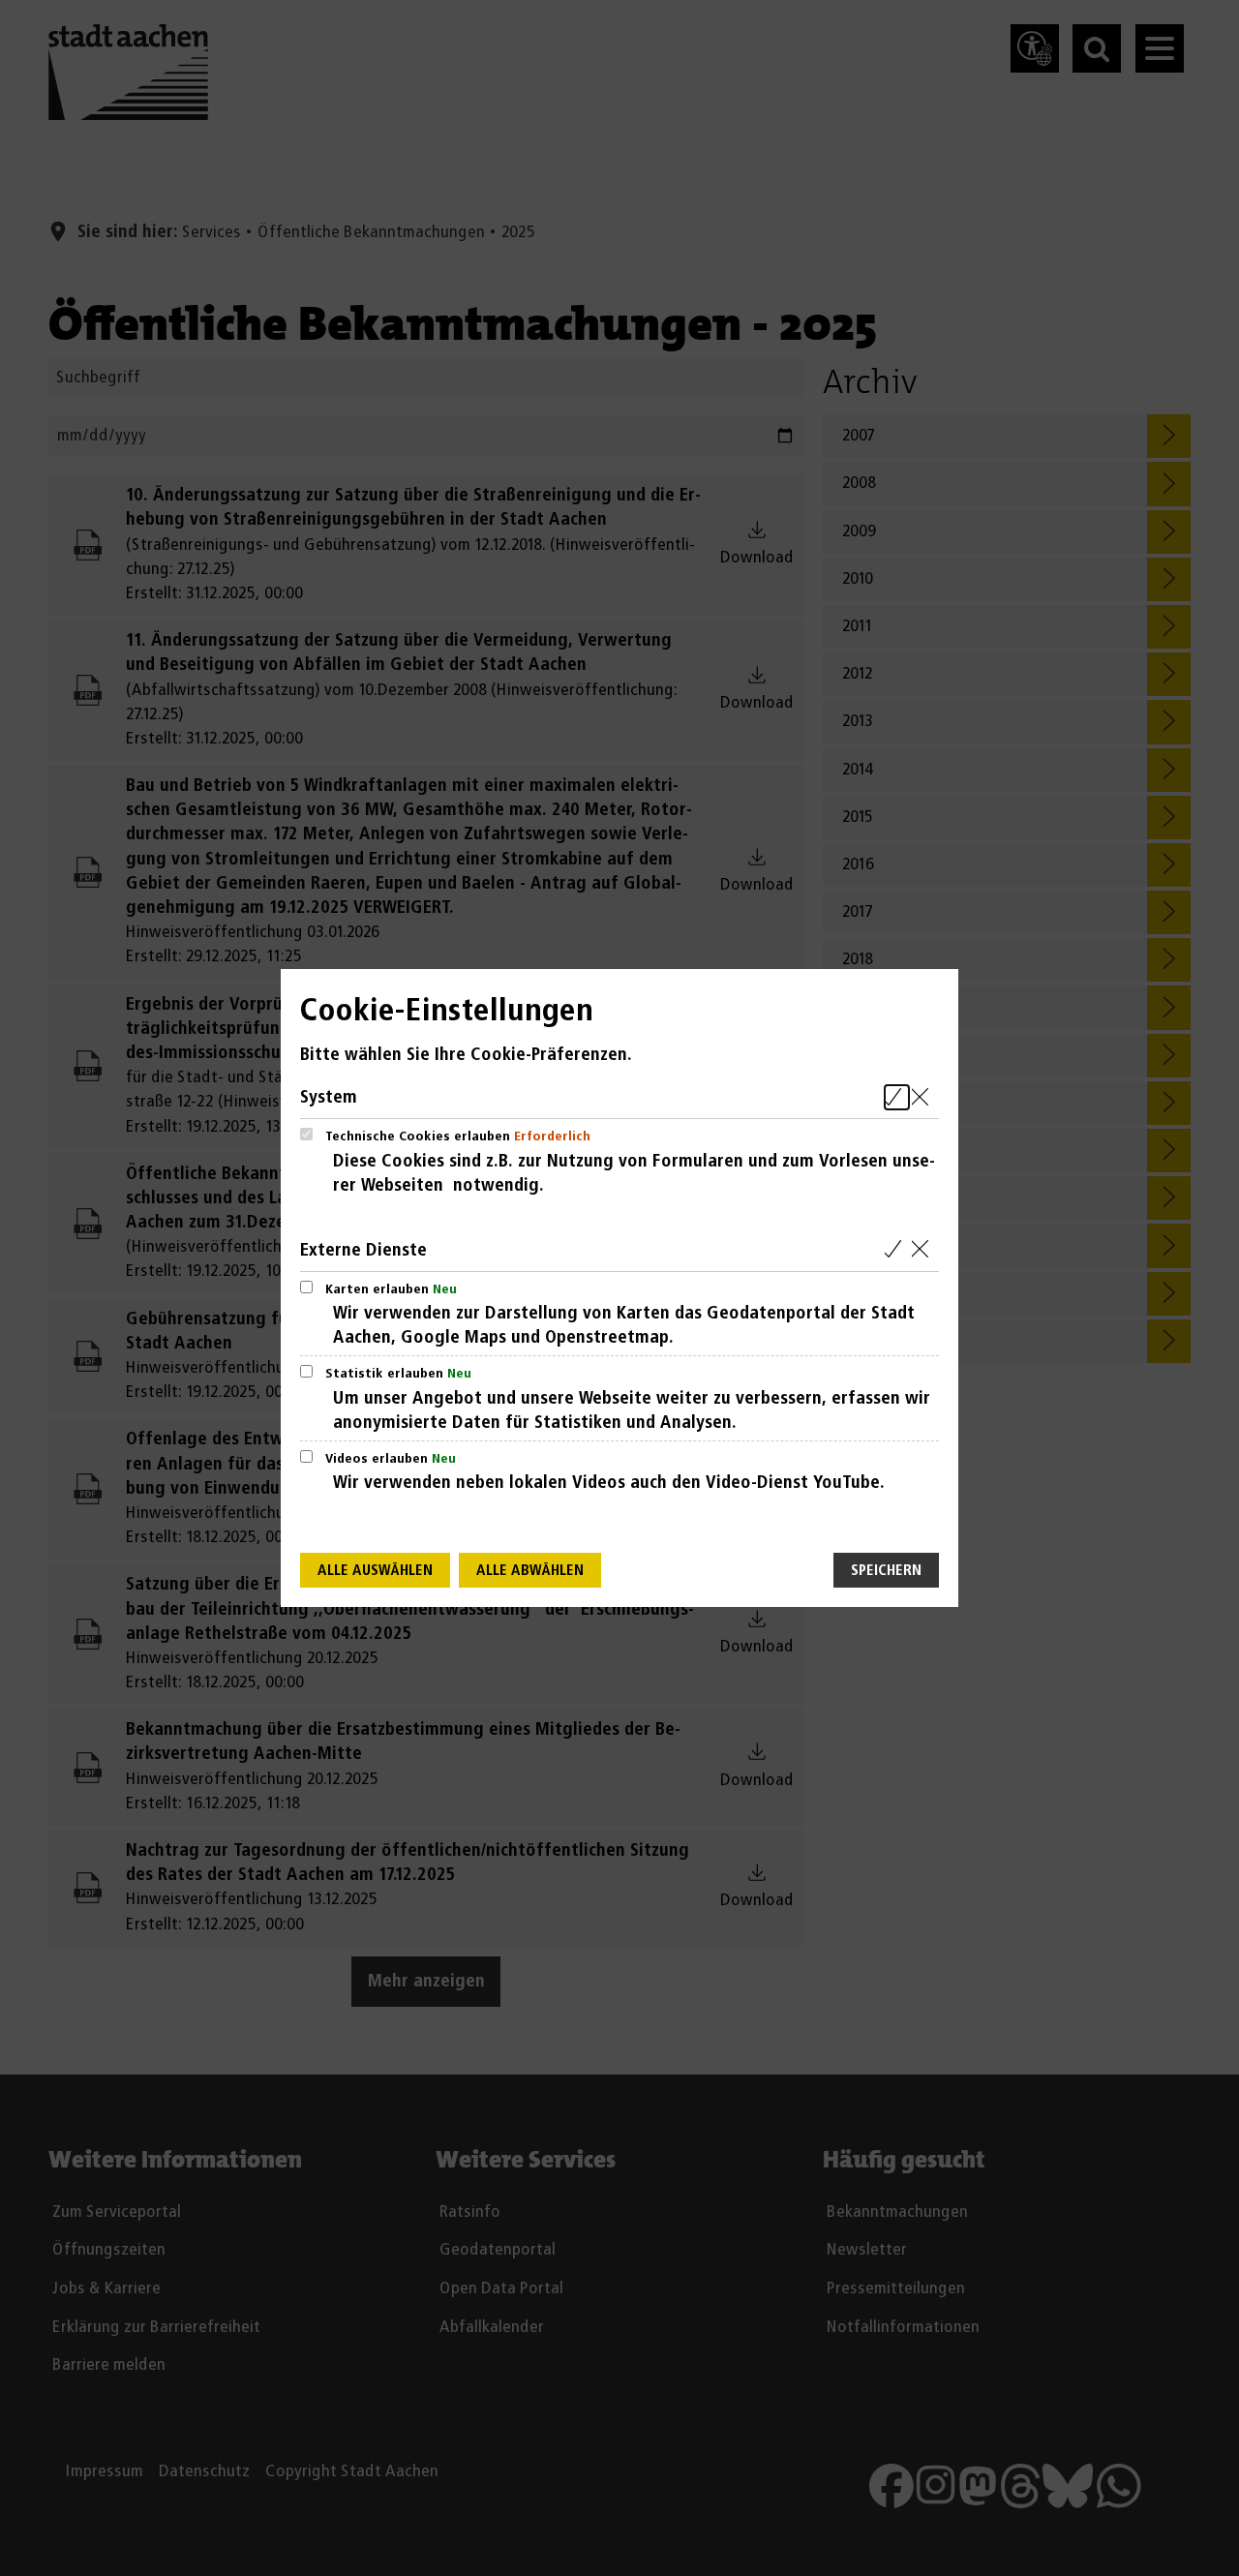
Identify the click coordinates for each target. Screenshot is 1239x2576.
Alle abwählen (530, 1571)
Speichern (886, 1571)
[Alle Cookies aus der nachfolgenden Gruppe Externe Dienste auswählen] (897, 1250)
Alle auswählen (375, 1571)
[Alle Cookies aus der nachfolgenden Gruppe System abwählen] (924, 1097)
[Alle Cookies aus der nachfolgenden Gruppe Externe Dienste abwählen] (924, 1250)
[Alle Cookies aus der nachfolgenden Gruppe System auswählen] (897, 1097)
